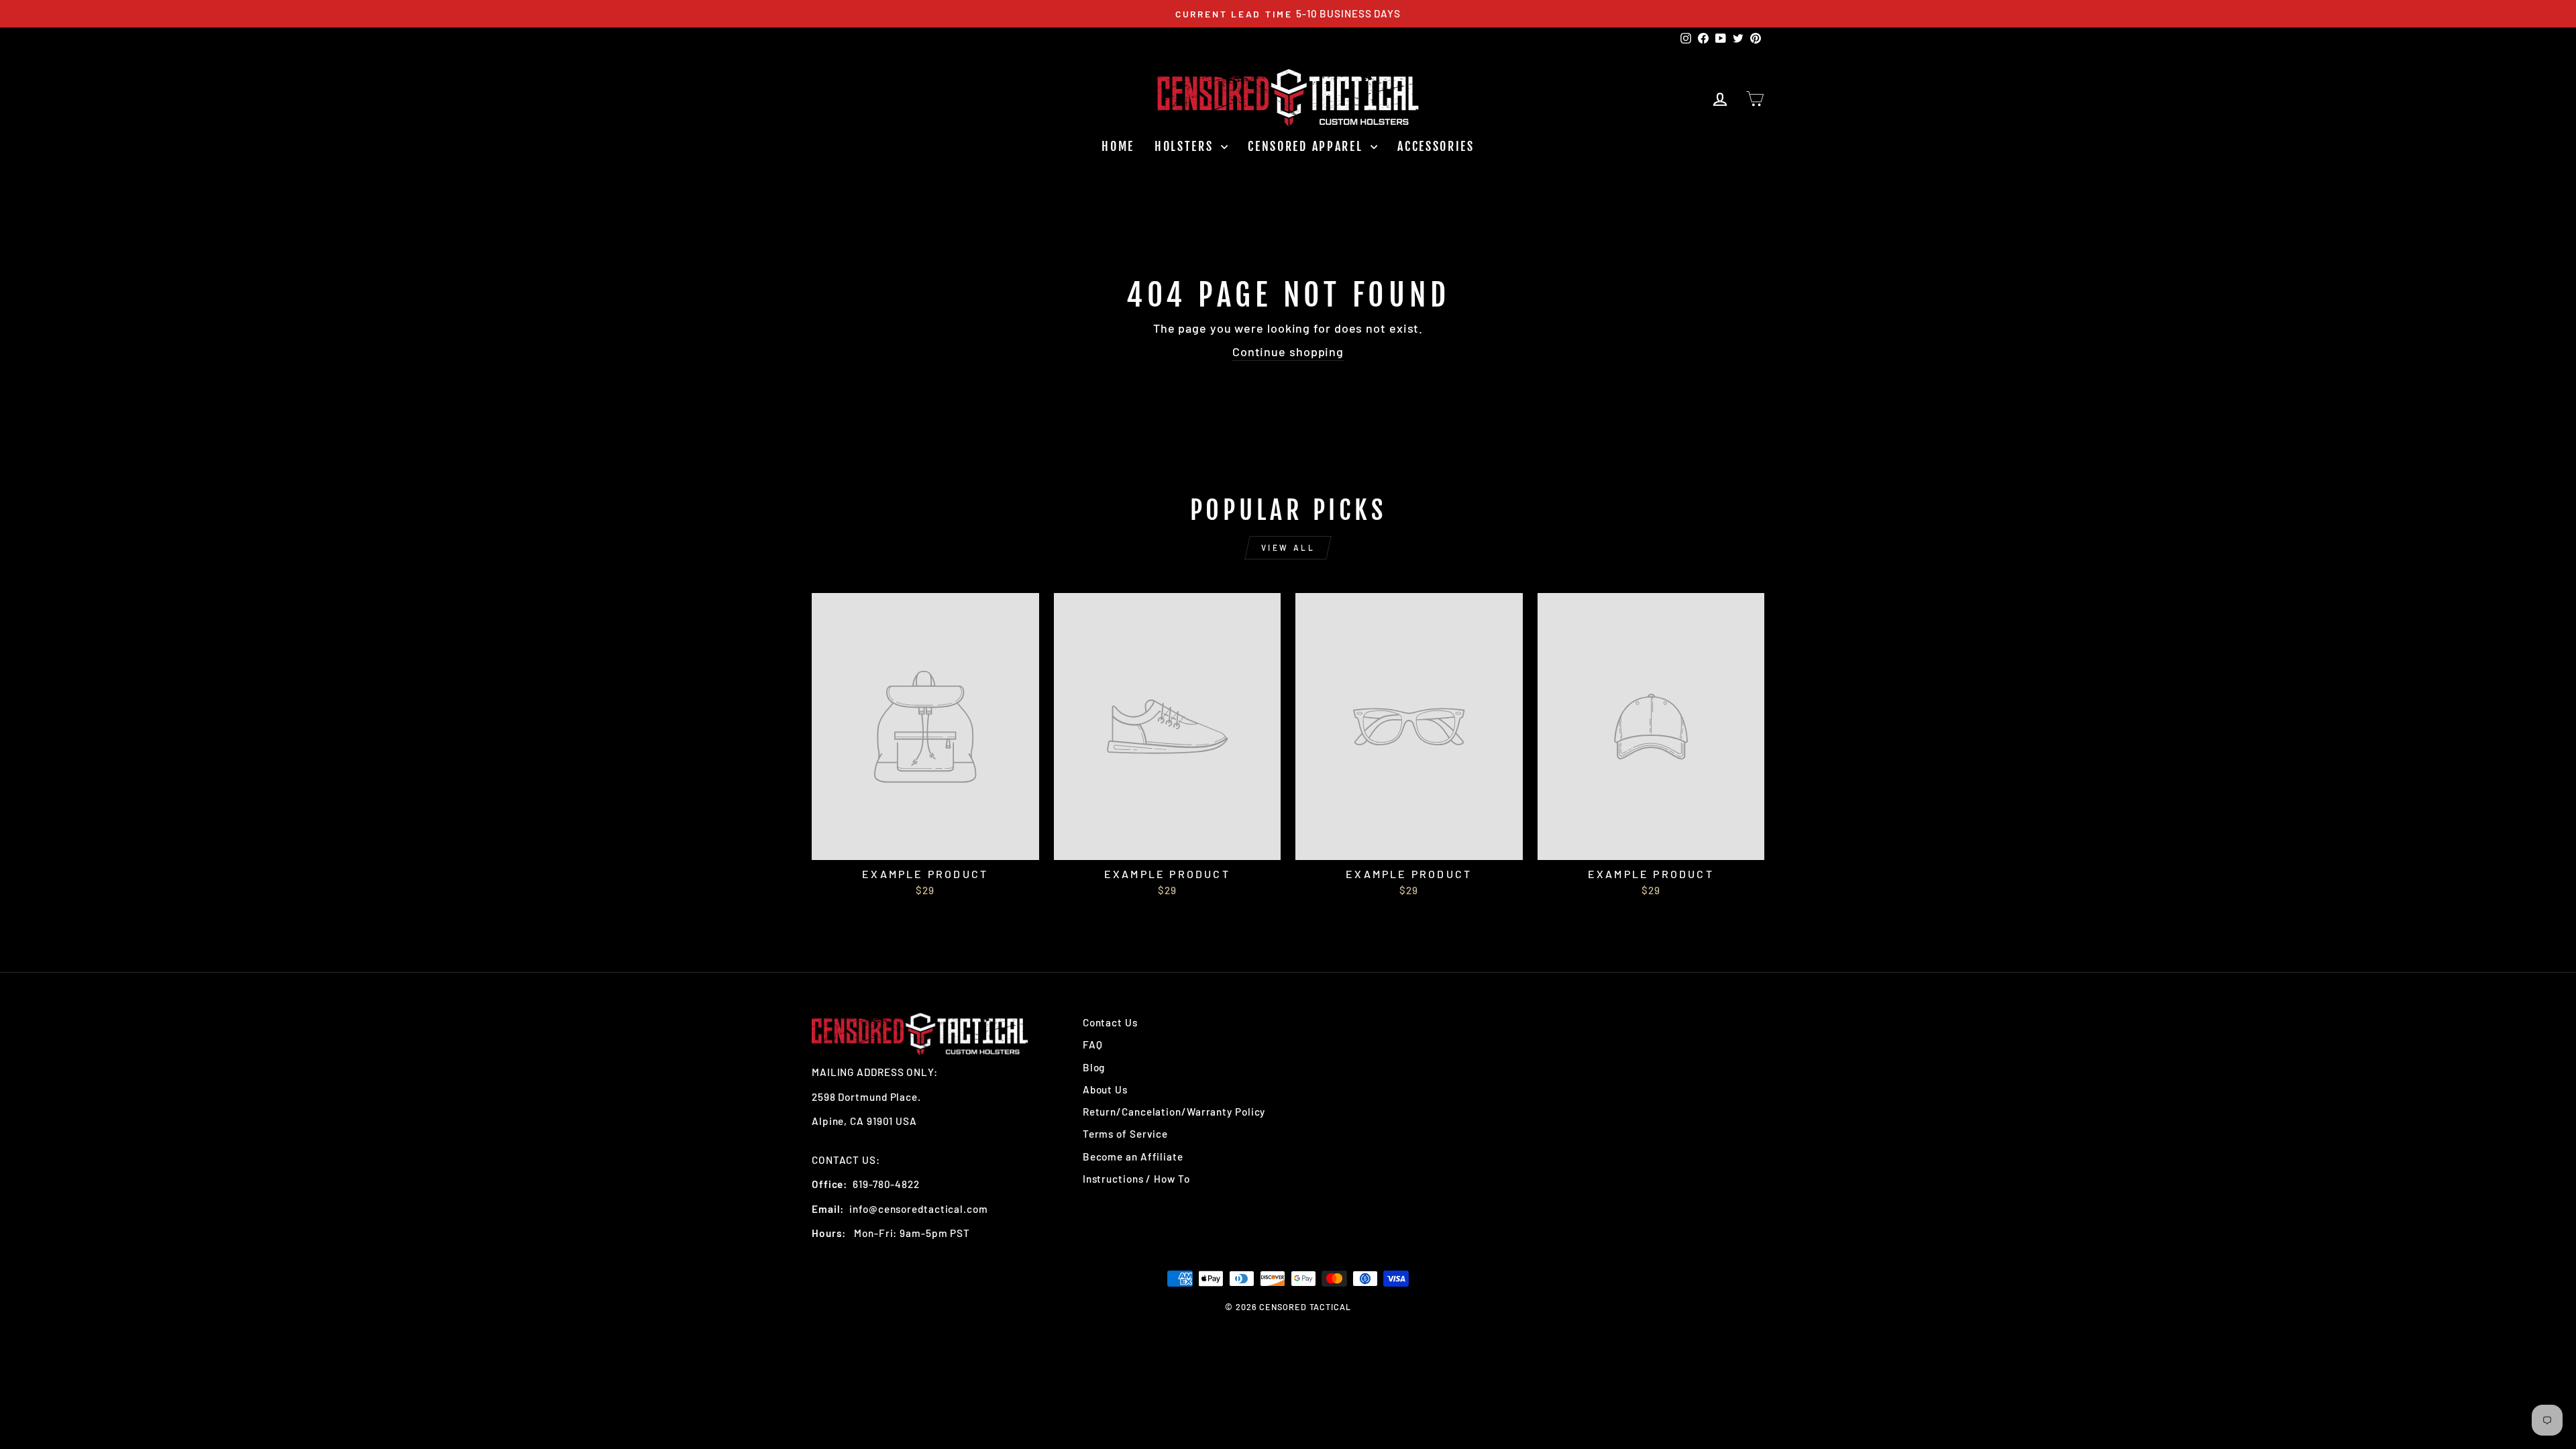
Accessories (1436, 146)
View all (1288, 547)
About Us (1105, 1089)
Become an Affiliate (1133, 1157)
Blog (1094, 1067)
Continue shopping (1288, 352)
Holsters (1186, 146)
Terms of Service (1125, 1134)
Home (1118, 146)
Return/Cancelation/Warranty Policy (1174, 1112)
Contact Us (1110, 1022)
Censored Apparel (1307, 146)
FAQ (1093, 1044)
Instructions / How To (1136, 1179)
